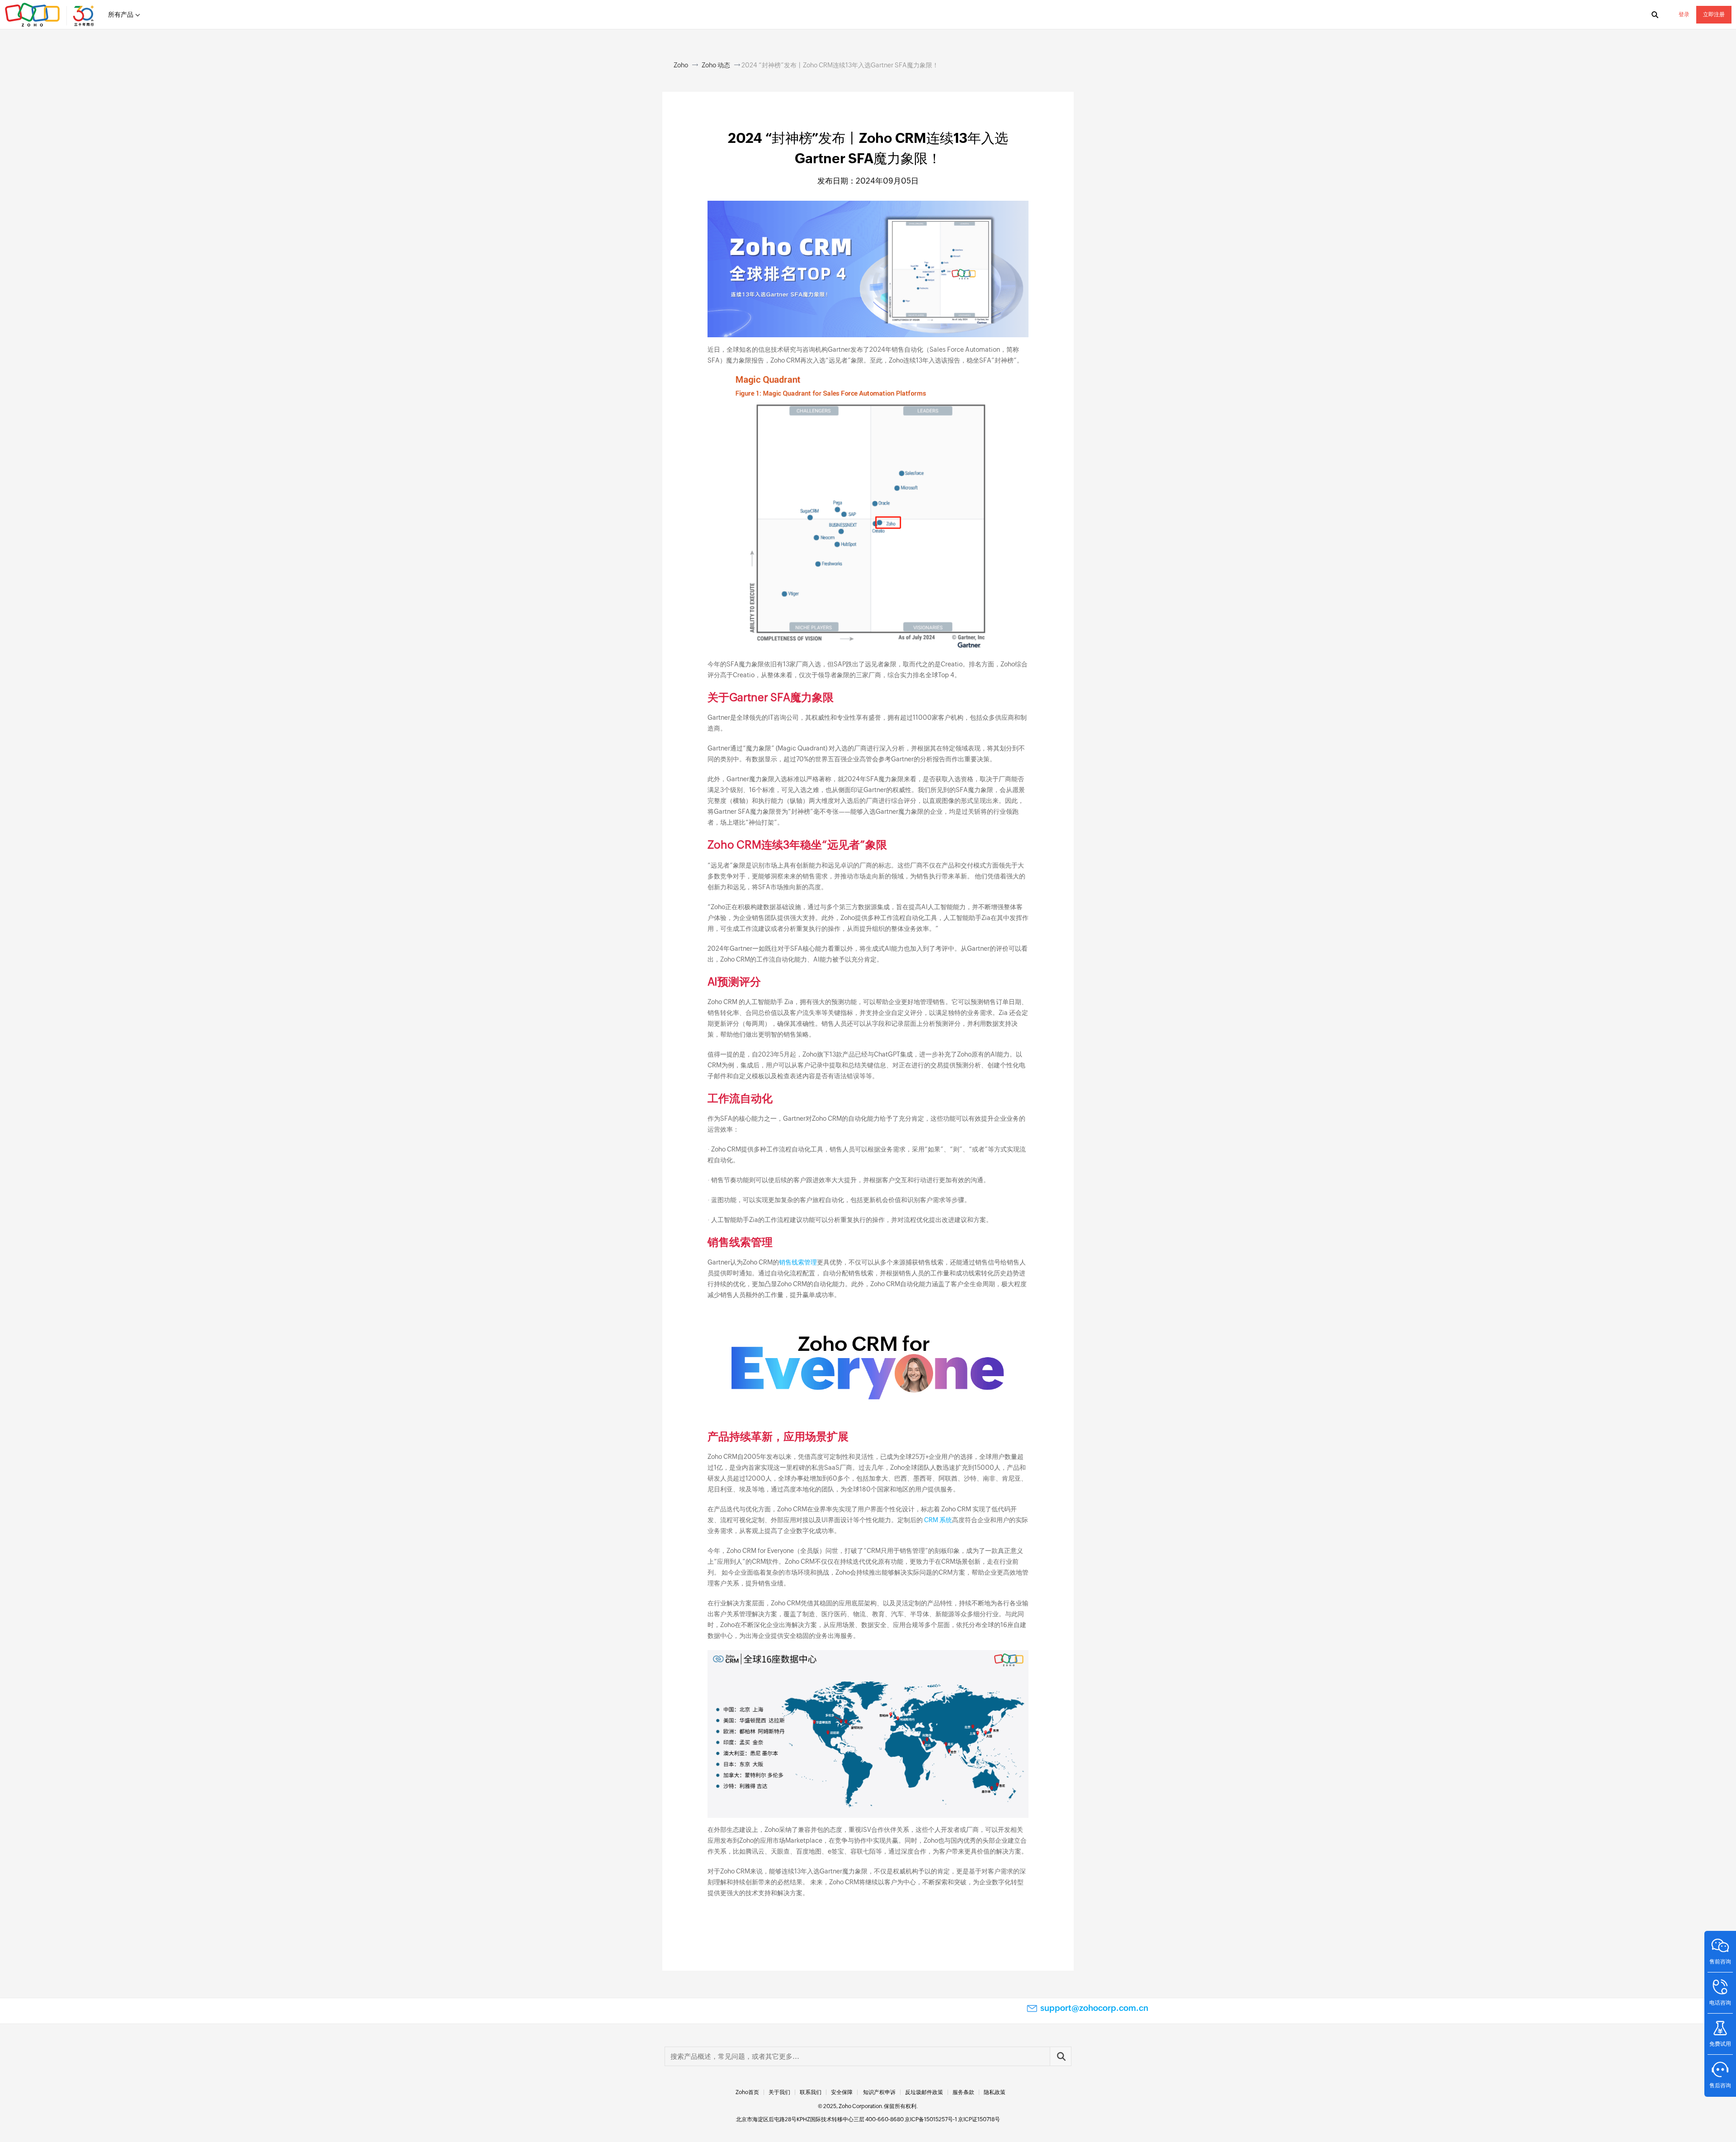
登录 (1684, 14)
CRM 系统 (938, 1520)
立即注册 (1714, 14)
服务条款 (963, 2092)
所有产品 (121, 14)
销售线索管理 (798, 1262)
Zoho (681, 65)
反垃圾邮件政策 (924, 2092)
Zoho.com (51, 15)
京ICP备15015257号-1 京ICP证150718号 (952, 2119)
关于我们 (779, 2092)
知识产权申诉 (879, 2092)
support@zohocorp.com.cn (1094, 2008)
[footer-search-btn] (1061, 2056)
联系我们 (811, 2092)
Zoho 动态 (716, 65)
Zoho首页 (747, 2092)
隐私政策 (995, 2092)
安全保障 (842, 2092)
